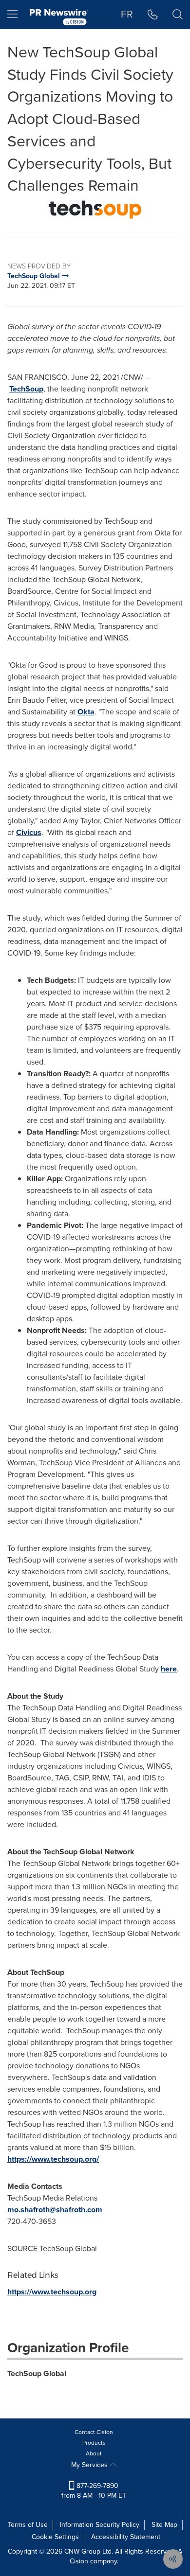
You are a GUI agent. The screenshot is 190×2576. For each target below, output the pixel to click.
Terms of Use (28, 2525)
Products (94, 2443)
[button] (95, 210)
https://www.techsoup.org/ (53, 2159)
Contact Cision (94, 2432)
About (94, 2453)
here (169, 1669)
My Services (90, 2465)
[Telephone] (153, 15)
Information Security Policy (100, 2525)
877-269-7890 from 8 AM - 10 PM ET (94, 2491)
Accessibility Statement (126, 2537)
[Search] (178, 15)
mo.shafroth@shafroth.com (55, 2210)
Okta (86, 712)
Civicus (29, 832)
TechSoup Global (37, 2373)
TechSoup (26, 389)
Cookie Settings (55, 2537)
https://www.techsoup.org (52, 2292)
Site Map (164, 2525)
